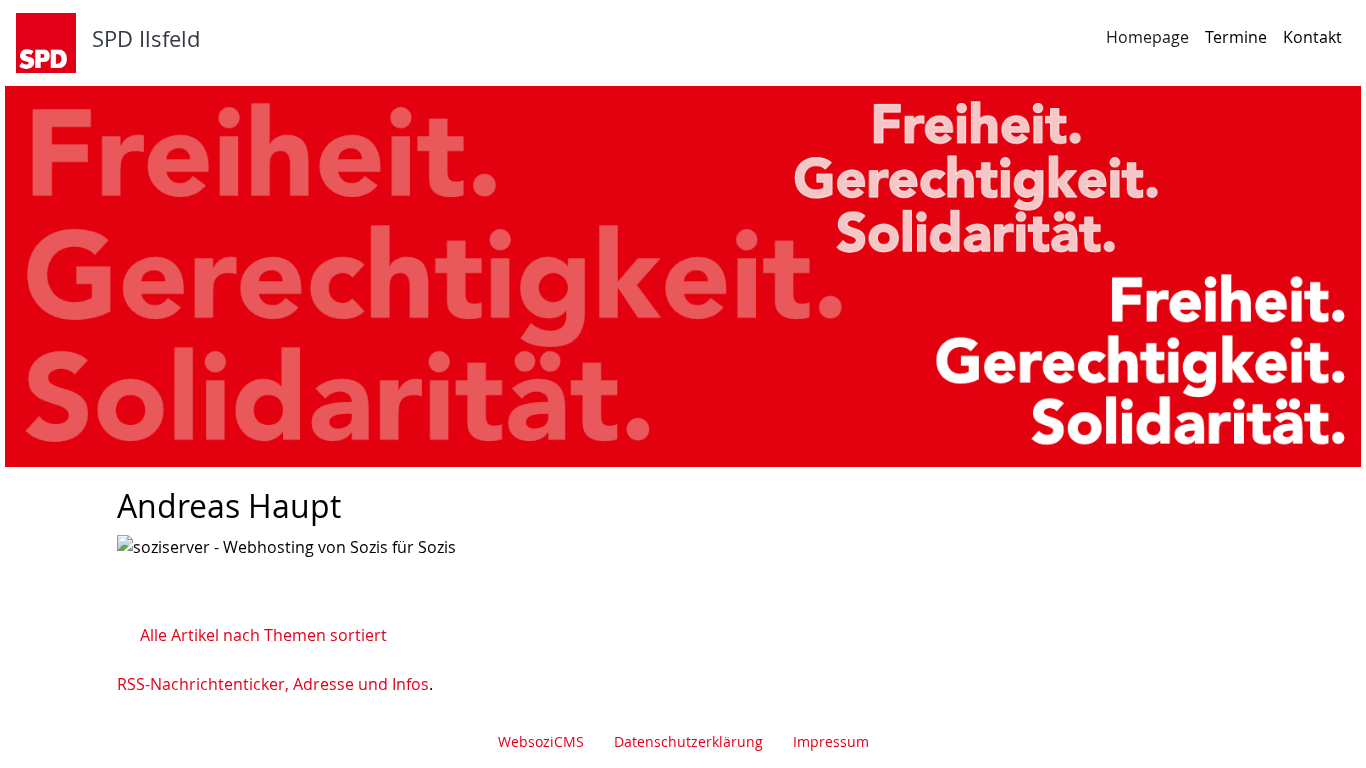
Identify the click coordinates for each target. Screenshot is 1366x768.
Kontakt (1312, 37)
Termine (1236, 37)
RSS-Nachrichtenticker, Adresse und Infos (273, 684)
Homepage (1147, 37)
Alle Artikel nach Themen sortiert (263, 635)
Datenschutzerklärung (688, 741)
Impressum (831, 741)
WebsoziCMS (541, 741)
